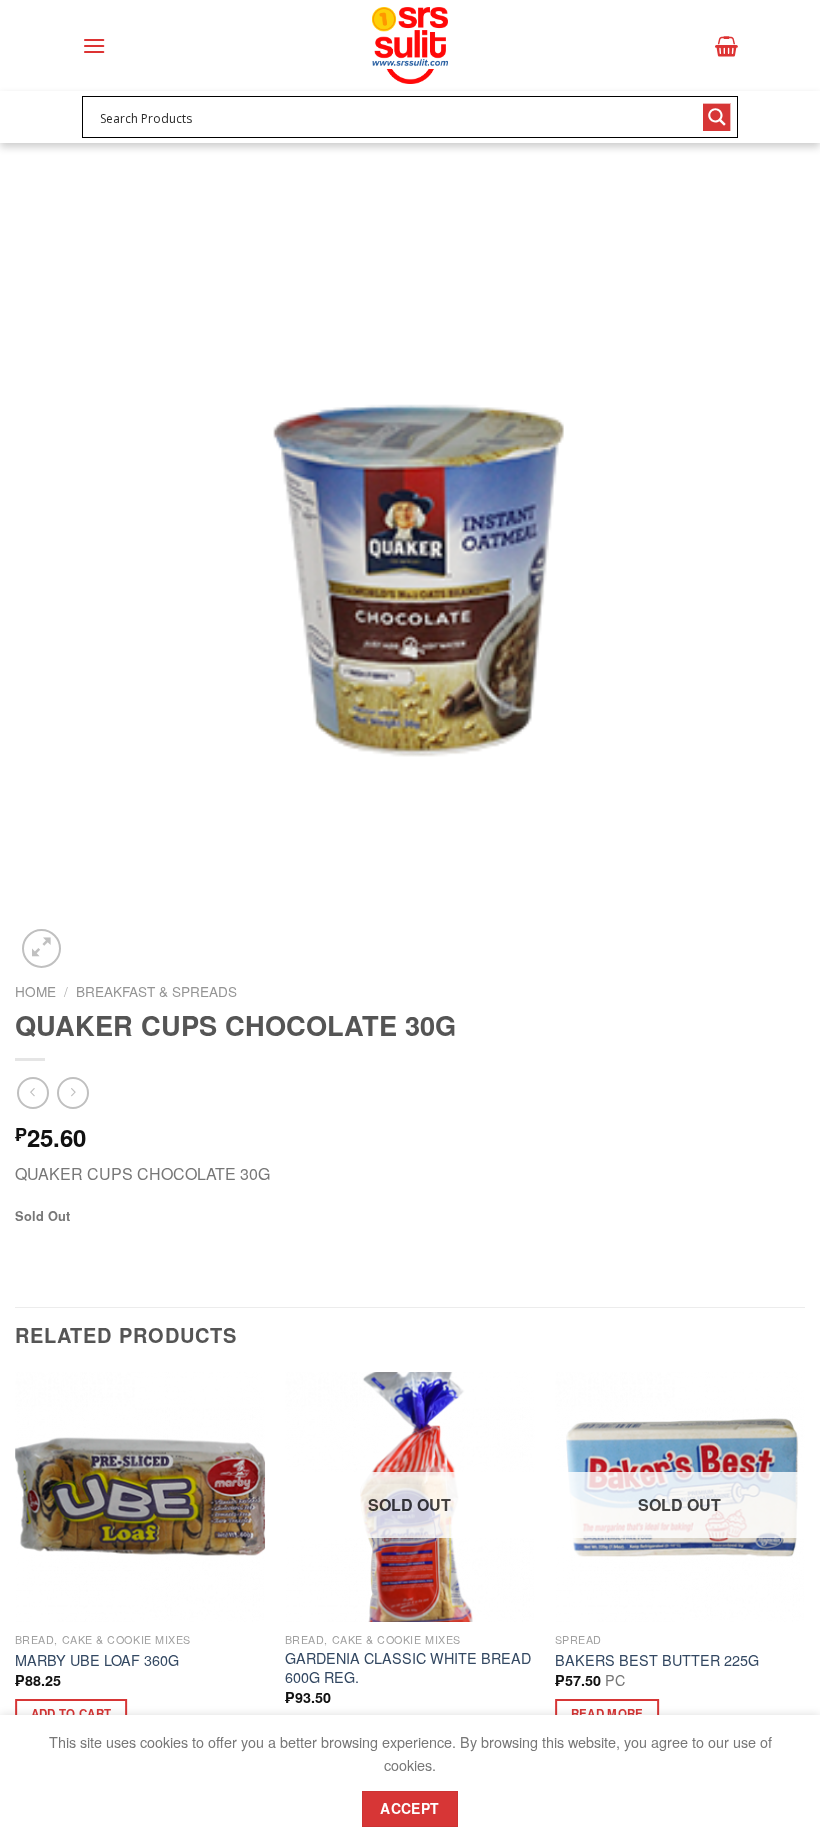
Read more (607, 1713)
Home (35, 991)
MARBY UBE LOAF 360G (97, 1660)
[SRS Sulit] (410, 45)
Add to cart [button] (71, 1713)
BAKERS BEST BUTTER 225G (657, 1660)
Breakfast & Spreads (156, 991)
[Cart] (726, 46)
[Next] (804, 1576)
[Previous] (16, 1576)
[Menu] (94, 45)
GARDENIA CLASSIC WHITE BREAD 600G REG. (408, 1667)
